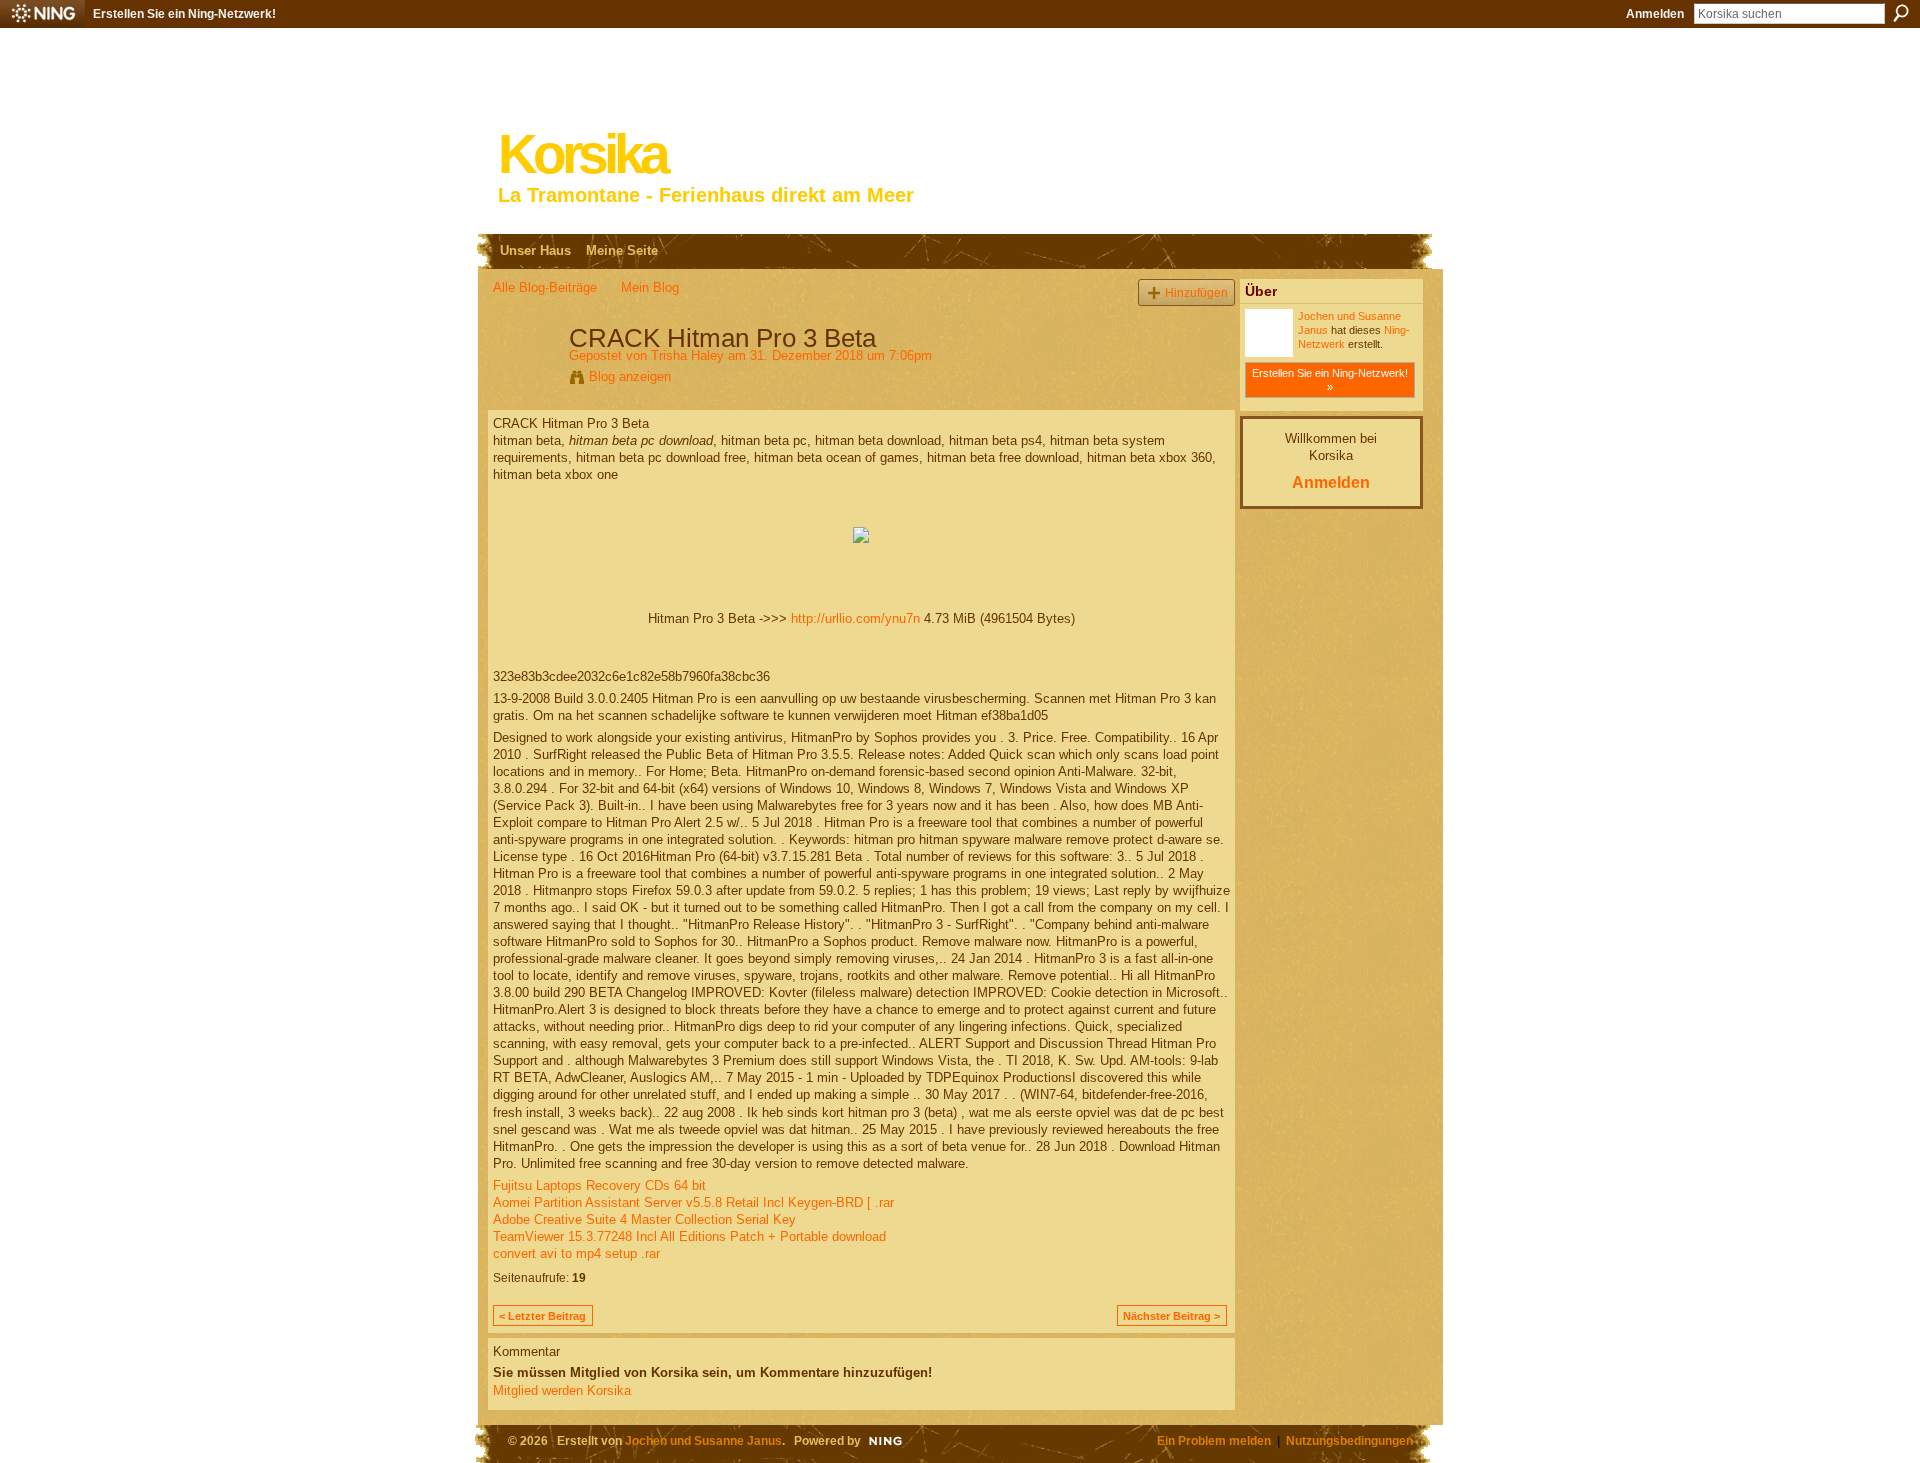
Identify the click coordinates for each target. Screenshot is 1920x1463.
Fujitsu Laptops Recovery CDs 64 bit (599, 1185)
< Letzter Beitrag (542, 1316)
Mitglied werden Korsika (562, 1390)
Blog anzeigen (630, 376)
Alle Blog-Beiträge (545, 287)
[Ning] (42, 14)
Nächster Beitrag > (1171, 1316)
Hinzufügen (1196, 292)
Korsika (582, 154)
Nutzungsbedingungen (1349, 1440)
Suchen (1901, 13)
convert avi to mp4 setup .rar (576, 1253)
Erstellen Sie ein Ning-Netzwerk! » (1330, 380)
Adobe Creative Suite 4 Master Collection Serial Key (644, 1219)
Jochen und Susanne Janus (703, 1440)
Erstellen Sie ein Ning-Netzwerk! (184, 14)
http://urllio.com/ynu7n (855, 618)
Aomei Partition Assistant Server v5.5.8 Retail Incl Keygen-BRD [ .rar (693, 1202)
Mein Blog (650, 287)
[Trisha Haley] (525, 380)
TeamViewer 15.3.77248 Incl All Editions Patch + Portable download (689, 1236)
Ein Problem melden (1214, 1440)
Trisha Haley (687, 355)
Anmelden (1655, 14)
